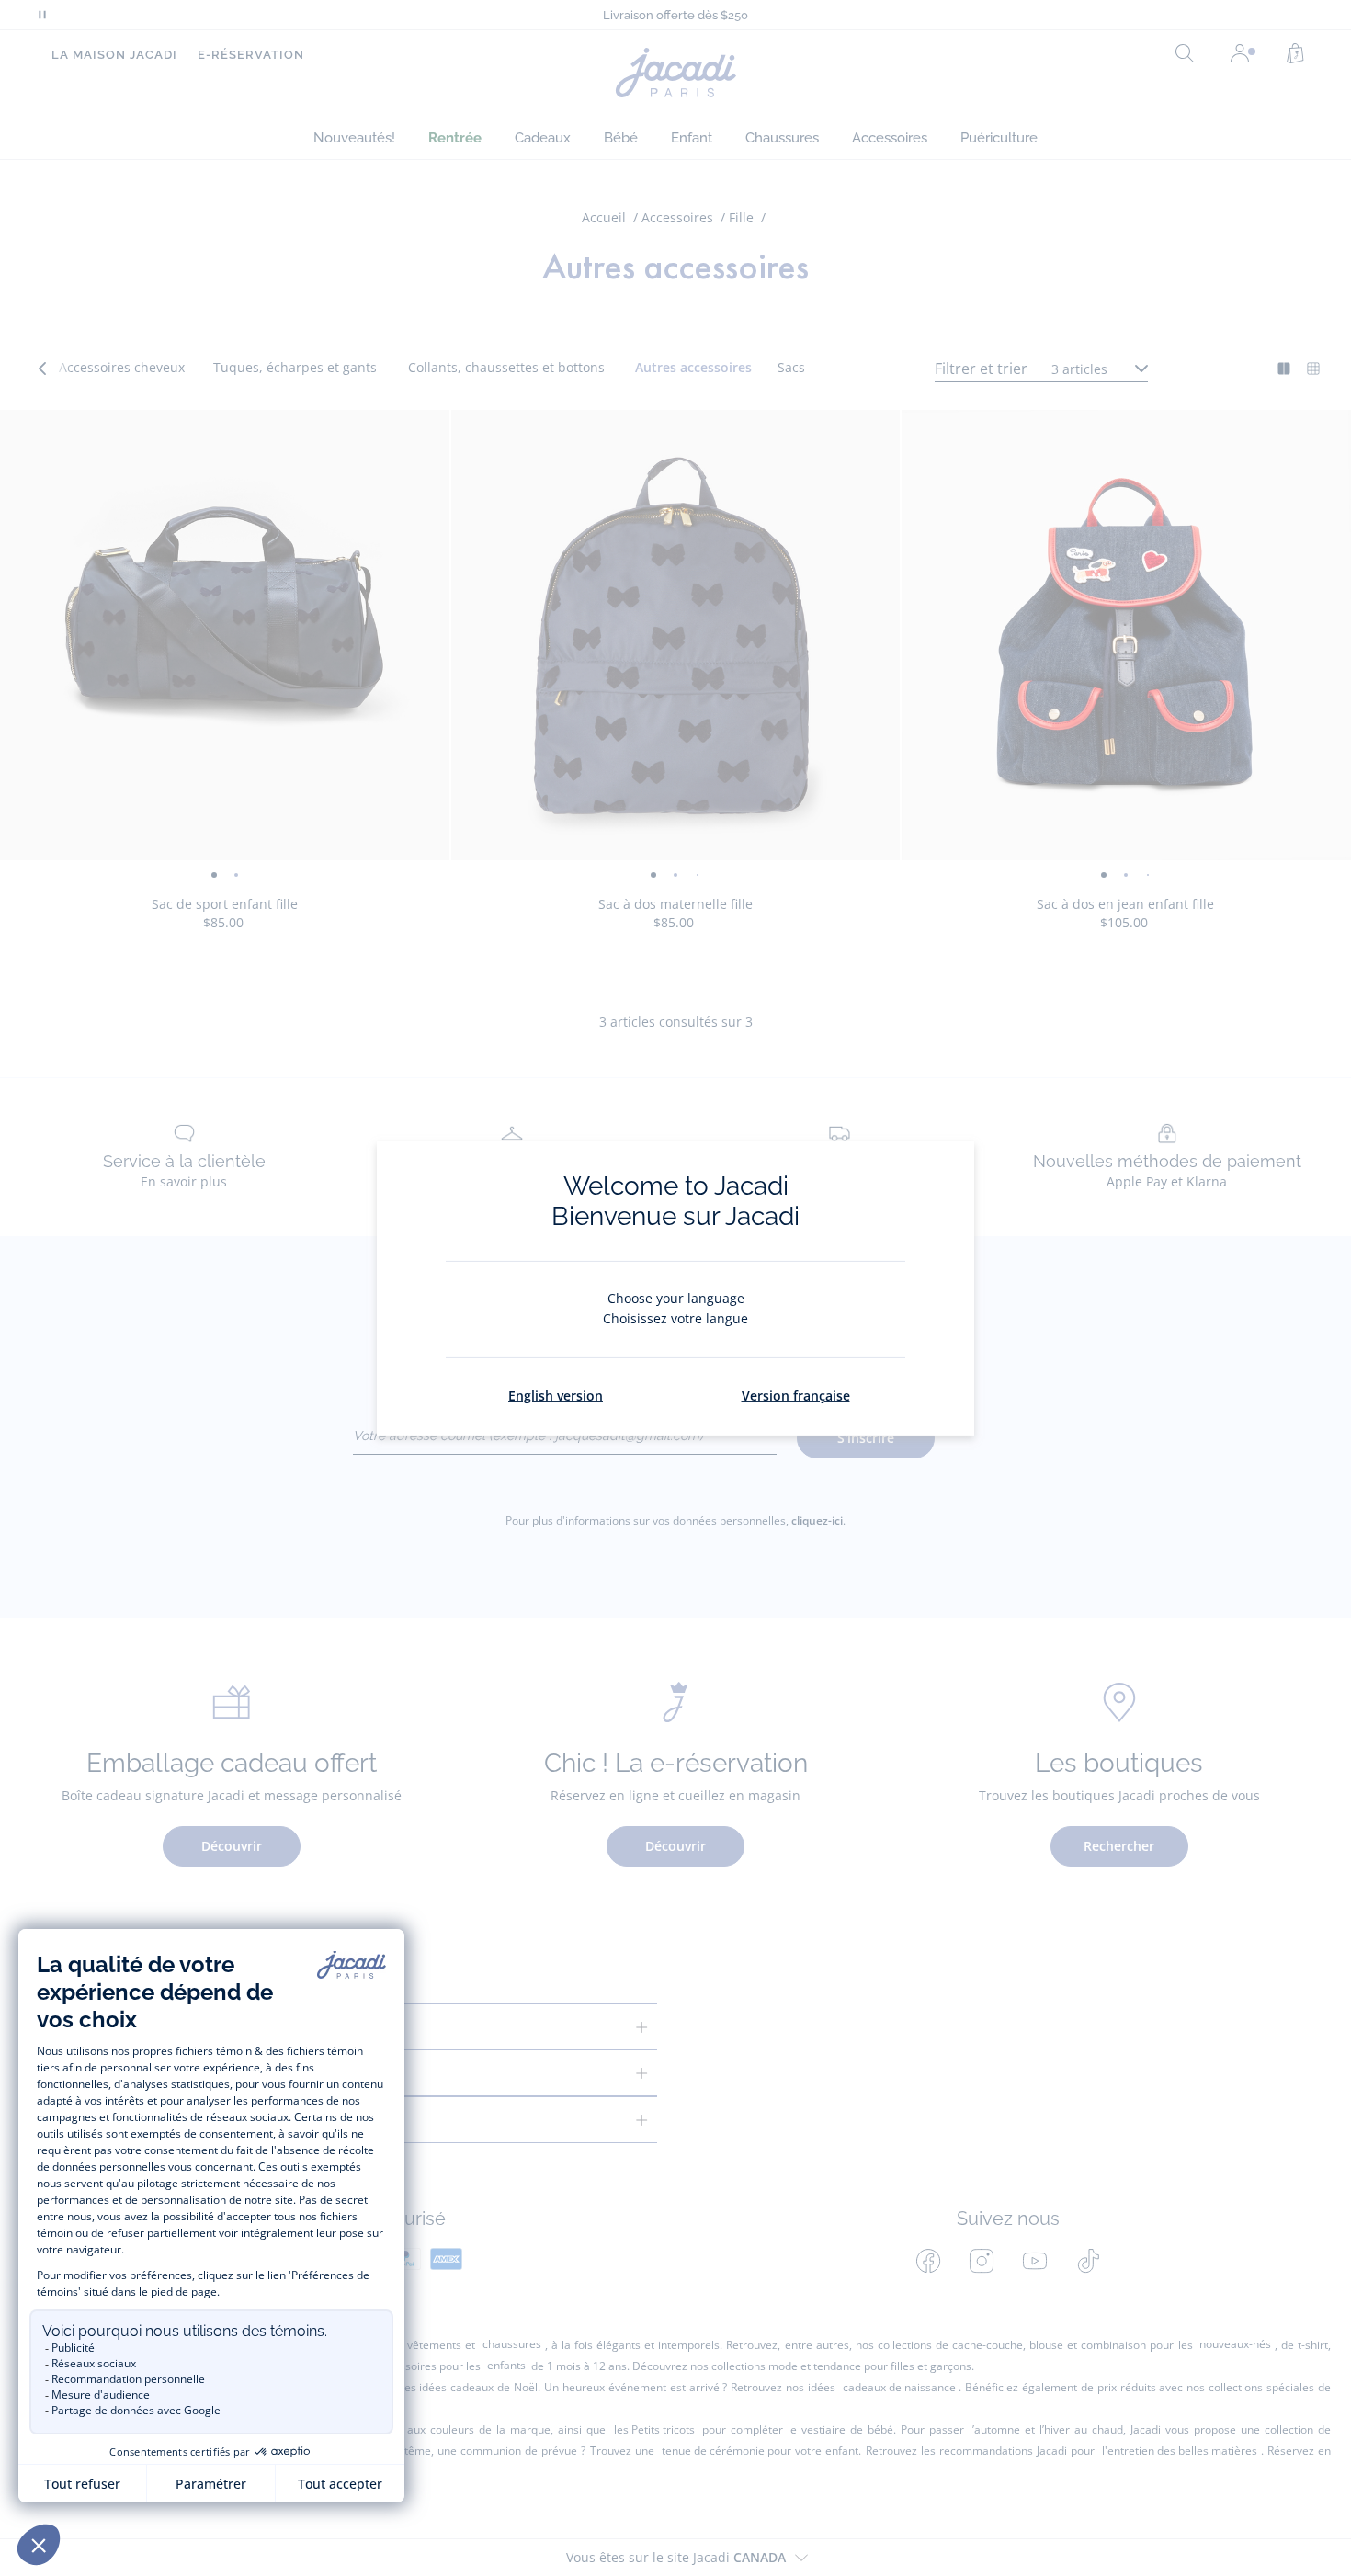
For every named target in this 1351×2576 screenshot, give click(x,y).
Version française (796, 1396)
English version (556, 1396)
